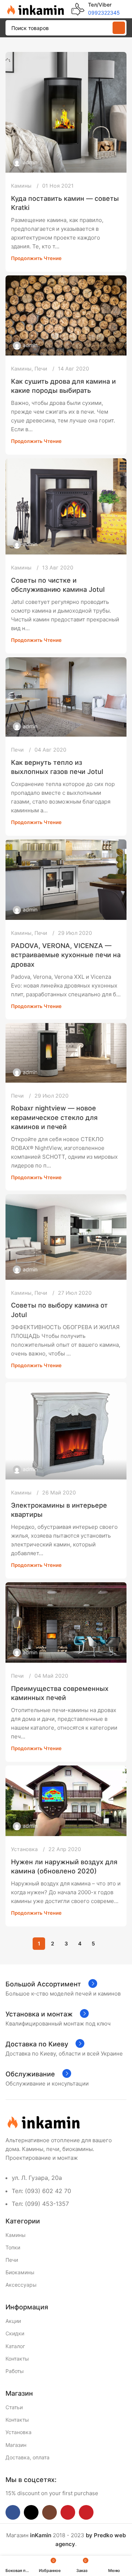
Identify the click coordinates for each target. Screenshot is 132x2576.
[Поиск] (119, 28)
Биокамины (20, 2272)
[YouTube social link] (68, 2512)
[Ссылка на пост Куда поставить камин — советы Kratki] (66, 112)
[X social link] (31, 2512)
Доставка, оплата (27, 2457)
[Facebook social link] (13, 2512)
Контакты (17, 2359)
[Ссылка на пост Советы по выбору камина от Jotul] (66, 1237)
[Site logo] (35, 9)
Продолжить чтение (36, 258)
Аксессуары (21, 2285)
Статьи (14, 2407)
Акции (13, 2321)
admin (30, 162)
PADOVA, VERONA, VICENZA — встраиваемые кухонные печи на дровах (66, 955)
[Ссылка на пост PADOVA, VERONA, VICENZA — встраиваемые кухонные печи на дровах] (66, 880)
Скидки (15, 2333)
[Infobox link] (96, 9)
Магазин (16, 2445)
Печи (41, 368)
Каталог (15, 2346)
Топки (13, 2247)
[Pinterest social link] (86, 2512)
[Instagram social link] (49, 2512)
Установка (24, 1849)
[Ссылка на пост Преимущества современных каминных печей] (66, 1622)
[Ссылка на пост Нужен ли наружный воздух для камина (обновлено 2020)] (66, 1801)
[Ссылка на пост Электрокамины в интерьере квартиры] (66, 1431)
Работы (15, 2371)
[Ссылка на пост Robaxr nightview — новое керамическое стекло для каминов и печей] (66, 1053)
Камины (21, 186)
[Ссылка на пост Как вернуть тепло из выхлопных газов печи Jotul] (66, 697)
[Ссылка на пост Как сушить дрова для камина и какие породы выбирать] (66, 315)
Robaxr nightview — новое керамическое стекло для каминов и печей (54, 1117)
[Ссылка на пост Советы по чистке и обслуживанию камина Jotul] (66, 506)
